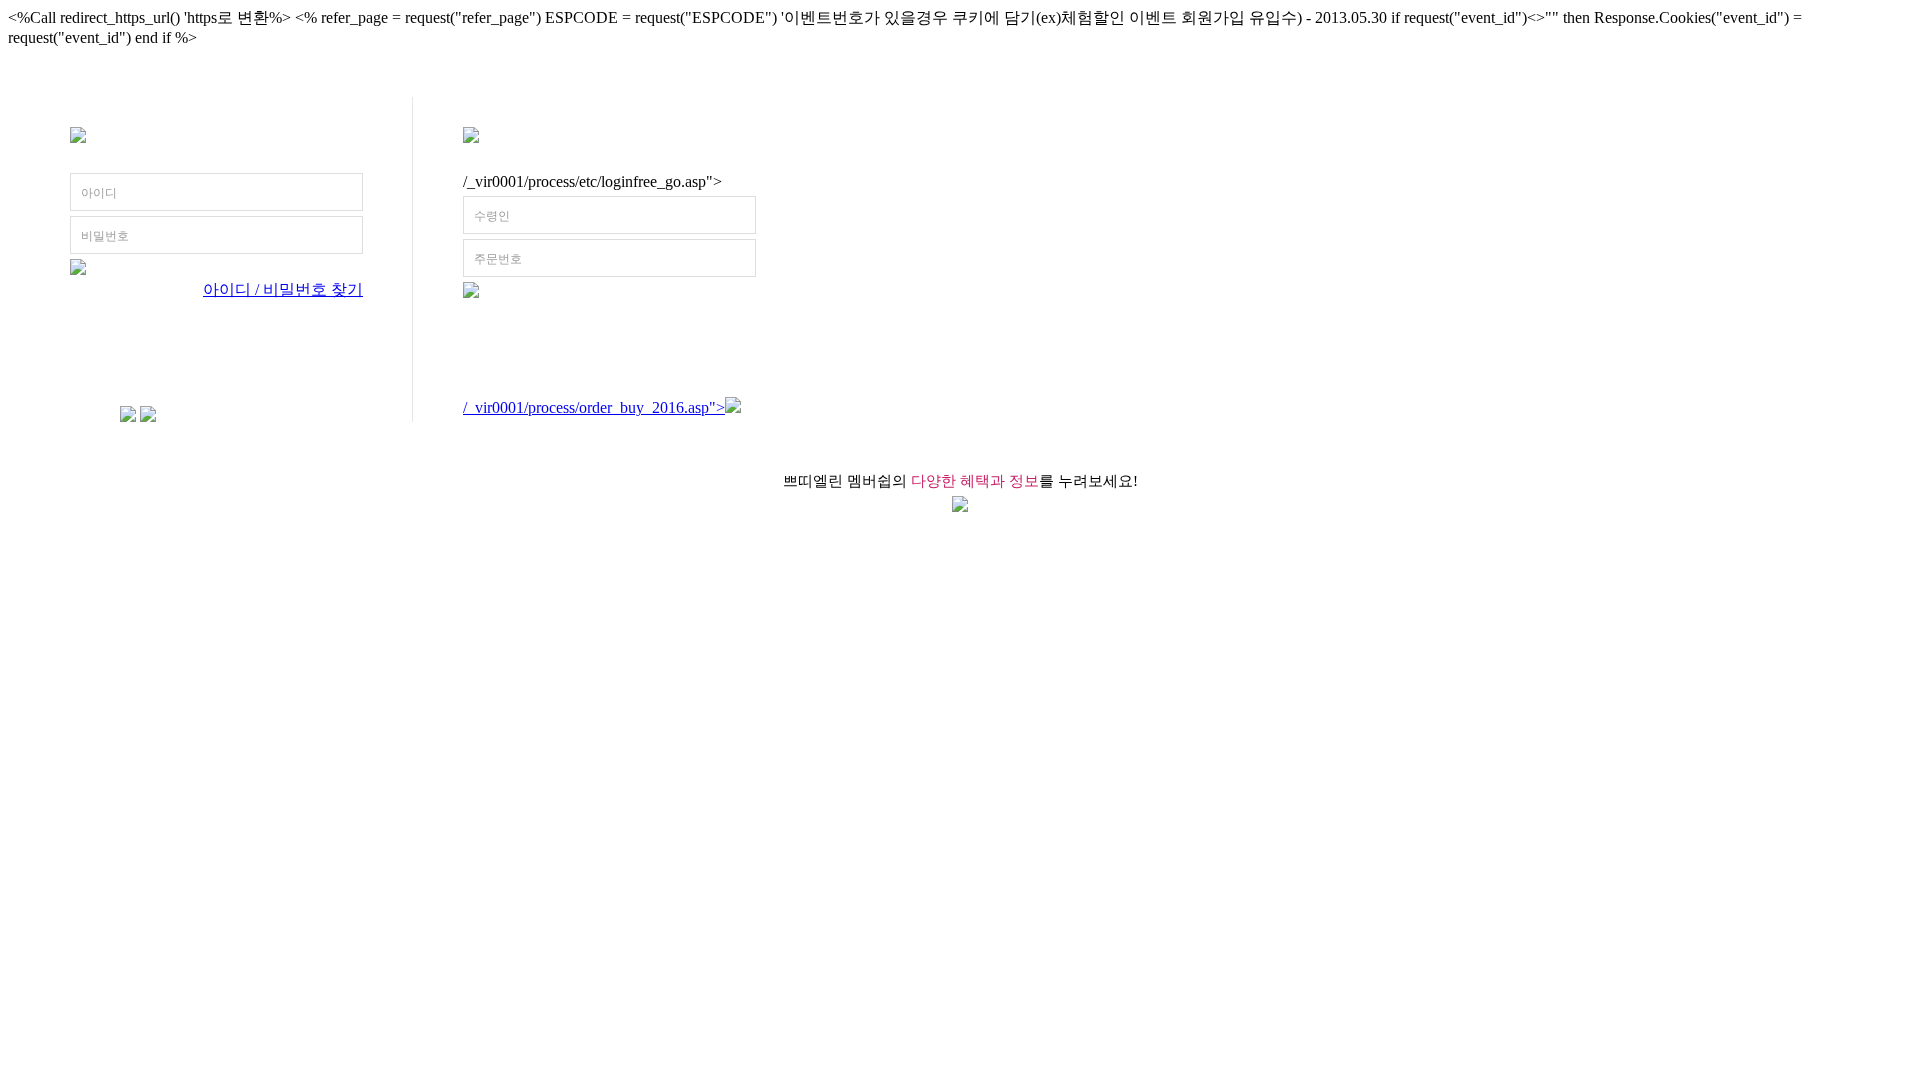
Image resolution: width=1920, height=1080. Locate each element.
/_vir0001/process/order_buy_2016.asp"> (594, 407)
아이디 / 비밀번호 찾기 (283, 289)
